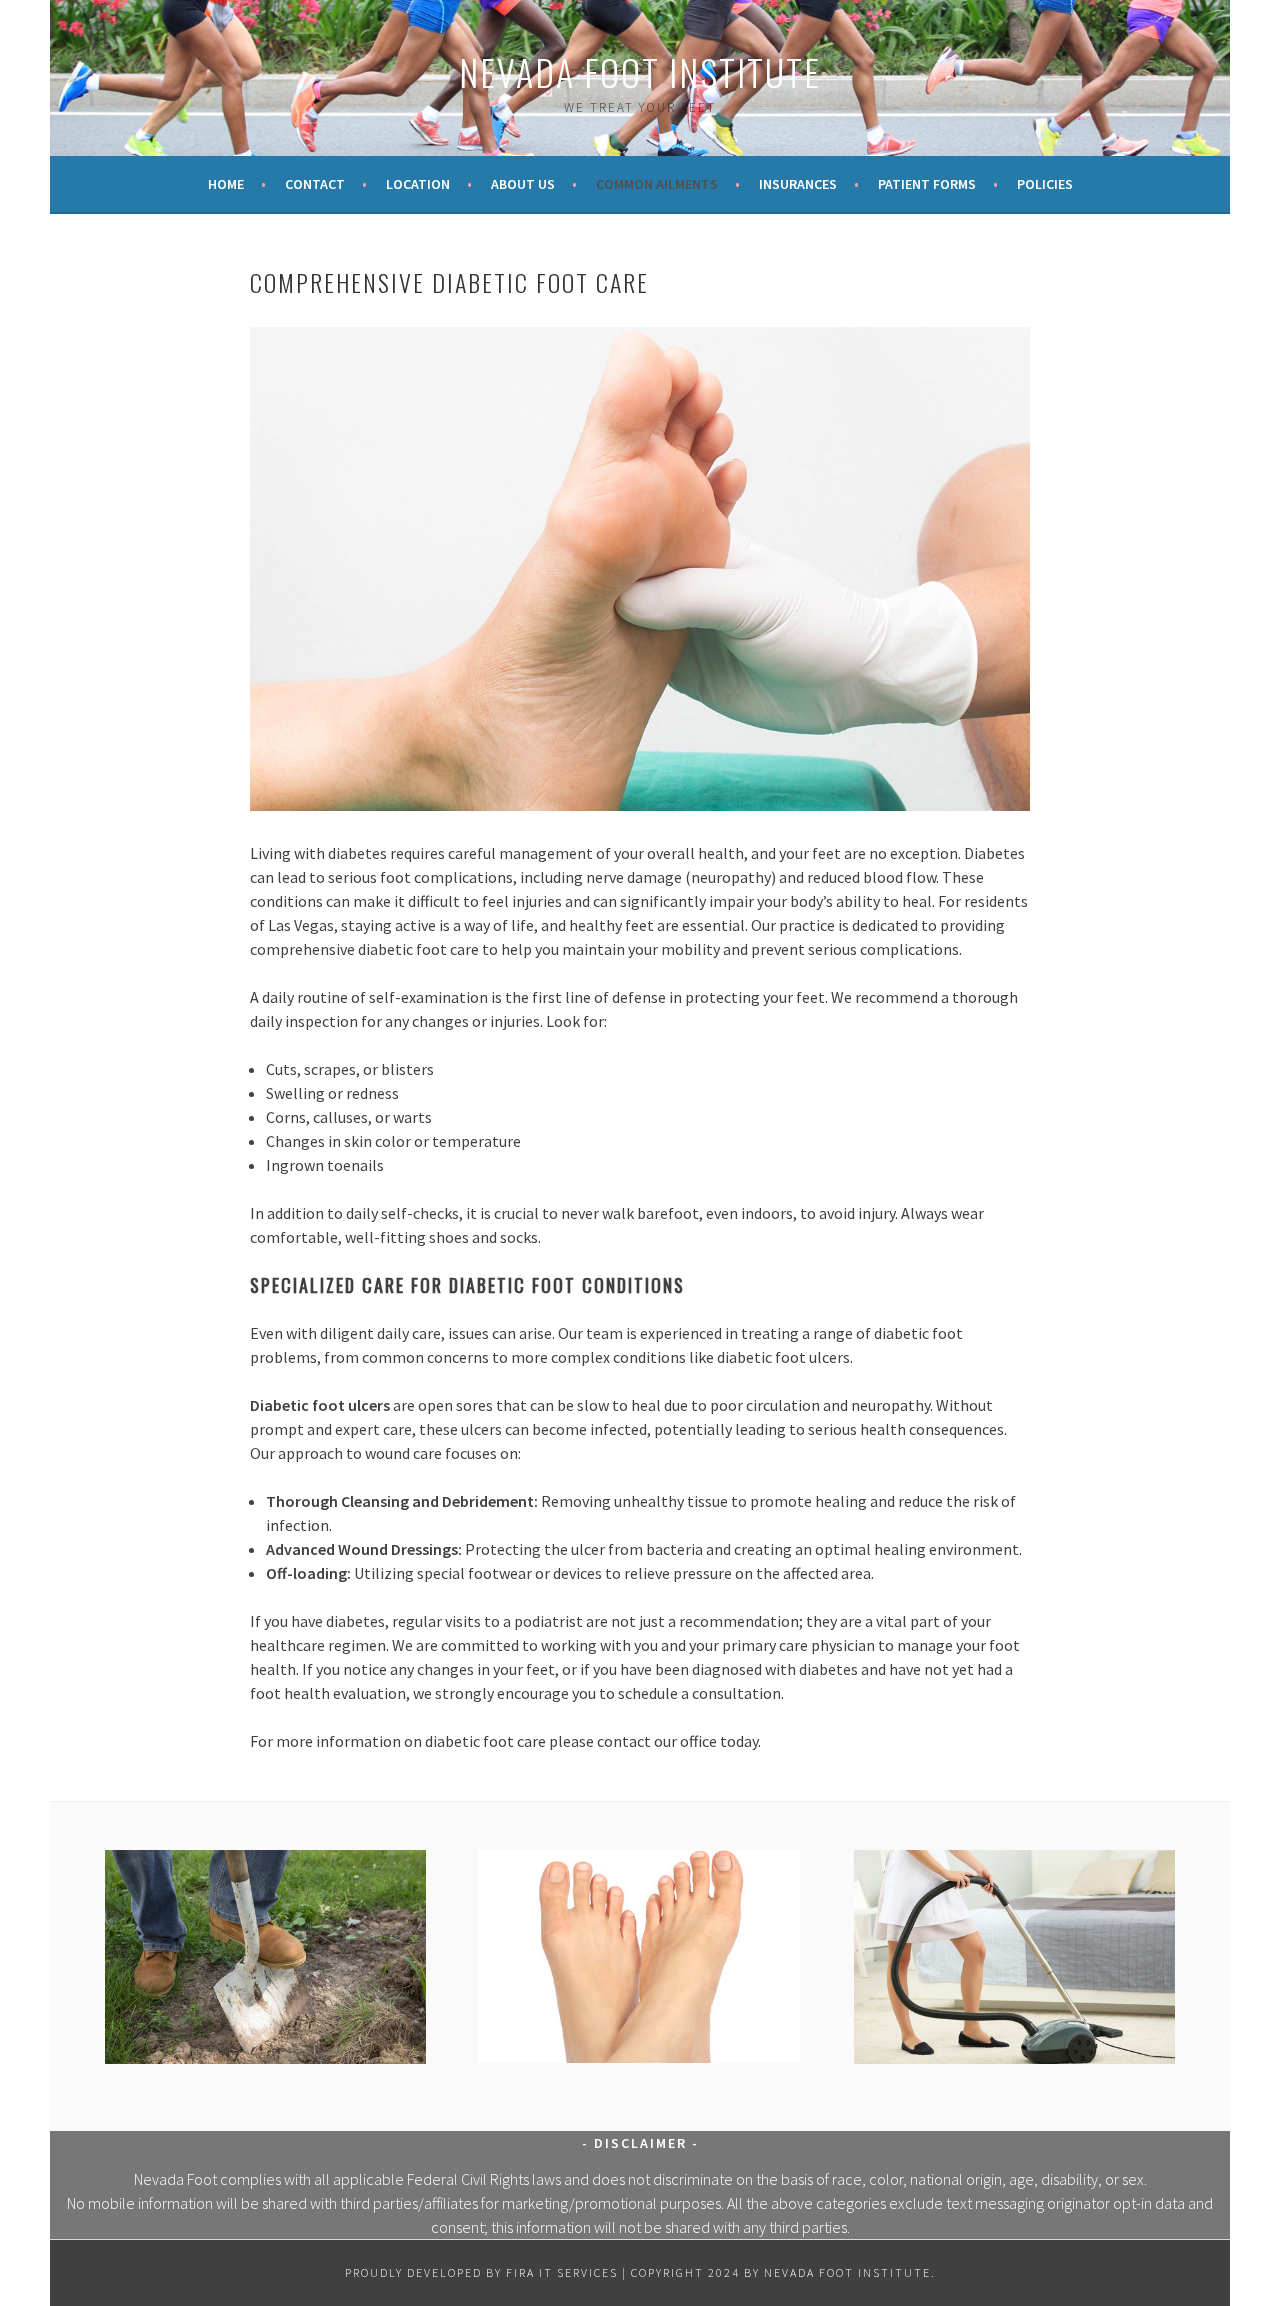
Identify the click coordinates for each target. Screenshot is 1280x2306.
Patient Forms (927, 184)
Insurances (798, 184)
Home (226, 184)
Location (418, 184)
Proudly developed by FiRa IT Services (481, 2272)
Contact (315, 184)
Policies (1045, 184)
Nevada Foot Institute (640, 71)
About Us (523, 184)
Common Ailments (657, 184)
